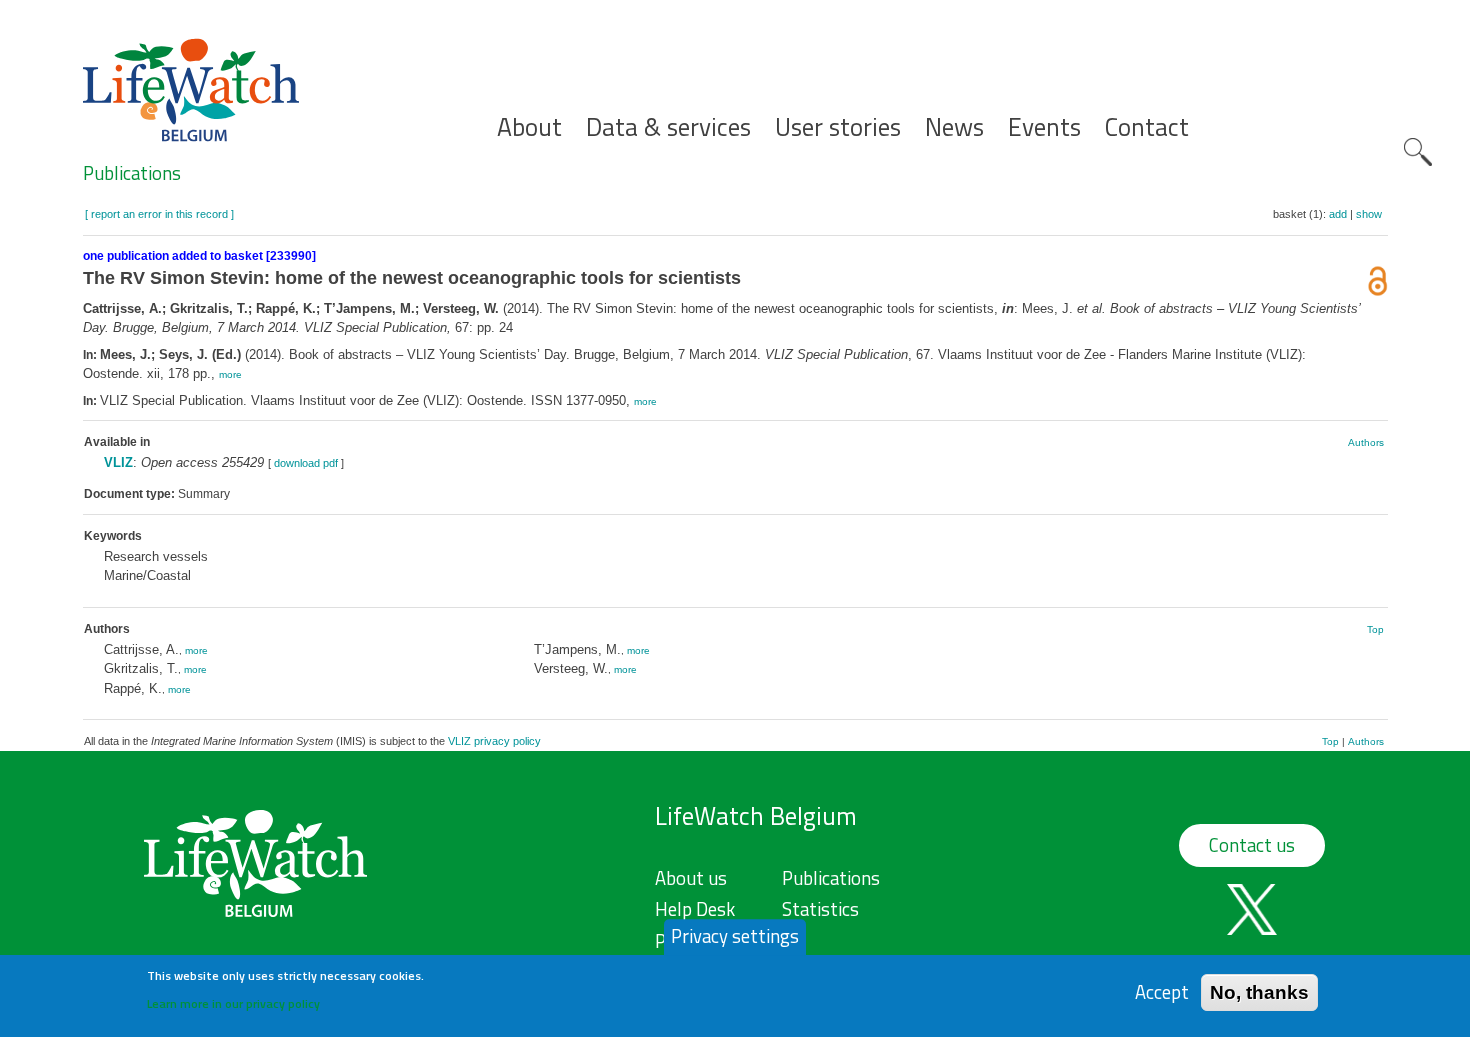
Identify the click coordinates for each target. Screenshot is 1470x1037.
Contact (1147, 127)
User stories (838, 127)
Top (1375, 629)
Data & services (668, 127)
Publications (132, 173)
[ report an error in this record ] (159, 214)
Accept (1162, 991)
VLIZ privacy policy (494, 741)
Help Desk (695, 909)
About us (691, 878)
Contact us (1252, 845)
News (954, 127)
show (1369, 214)
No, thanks (1259, 991)
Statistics (820, 909)
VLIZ (118, 462)
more (230, 374)
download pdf (306, 463)
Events (1044, 127)
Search (1418, 152)
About (529, 127)
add (1338, 214)
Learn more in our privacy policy (233, 1002)
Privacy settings (735, 936)
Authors (1366, 442)
